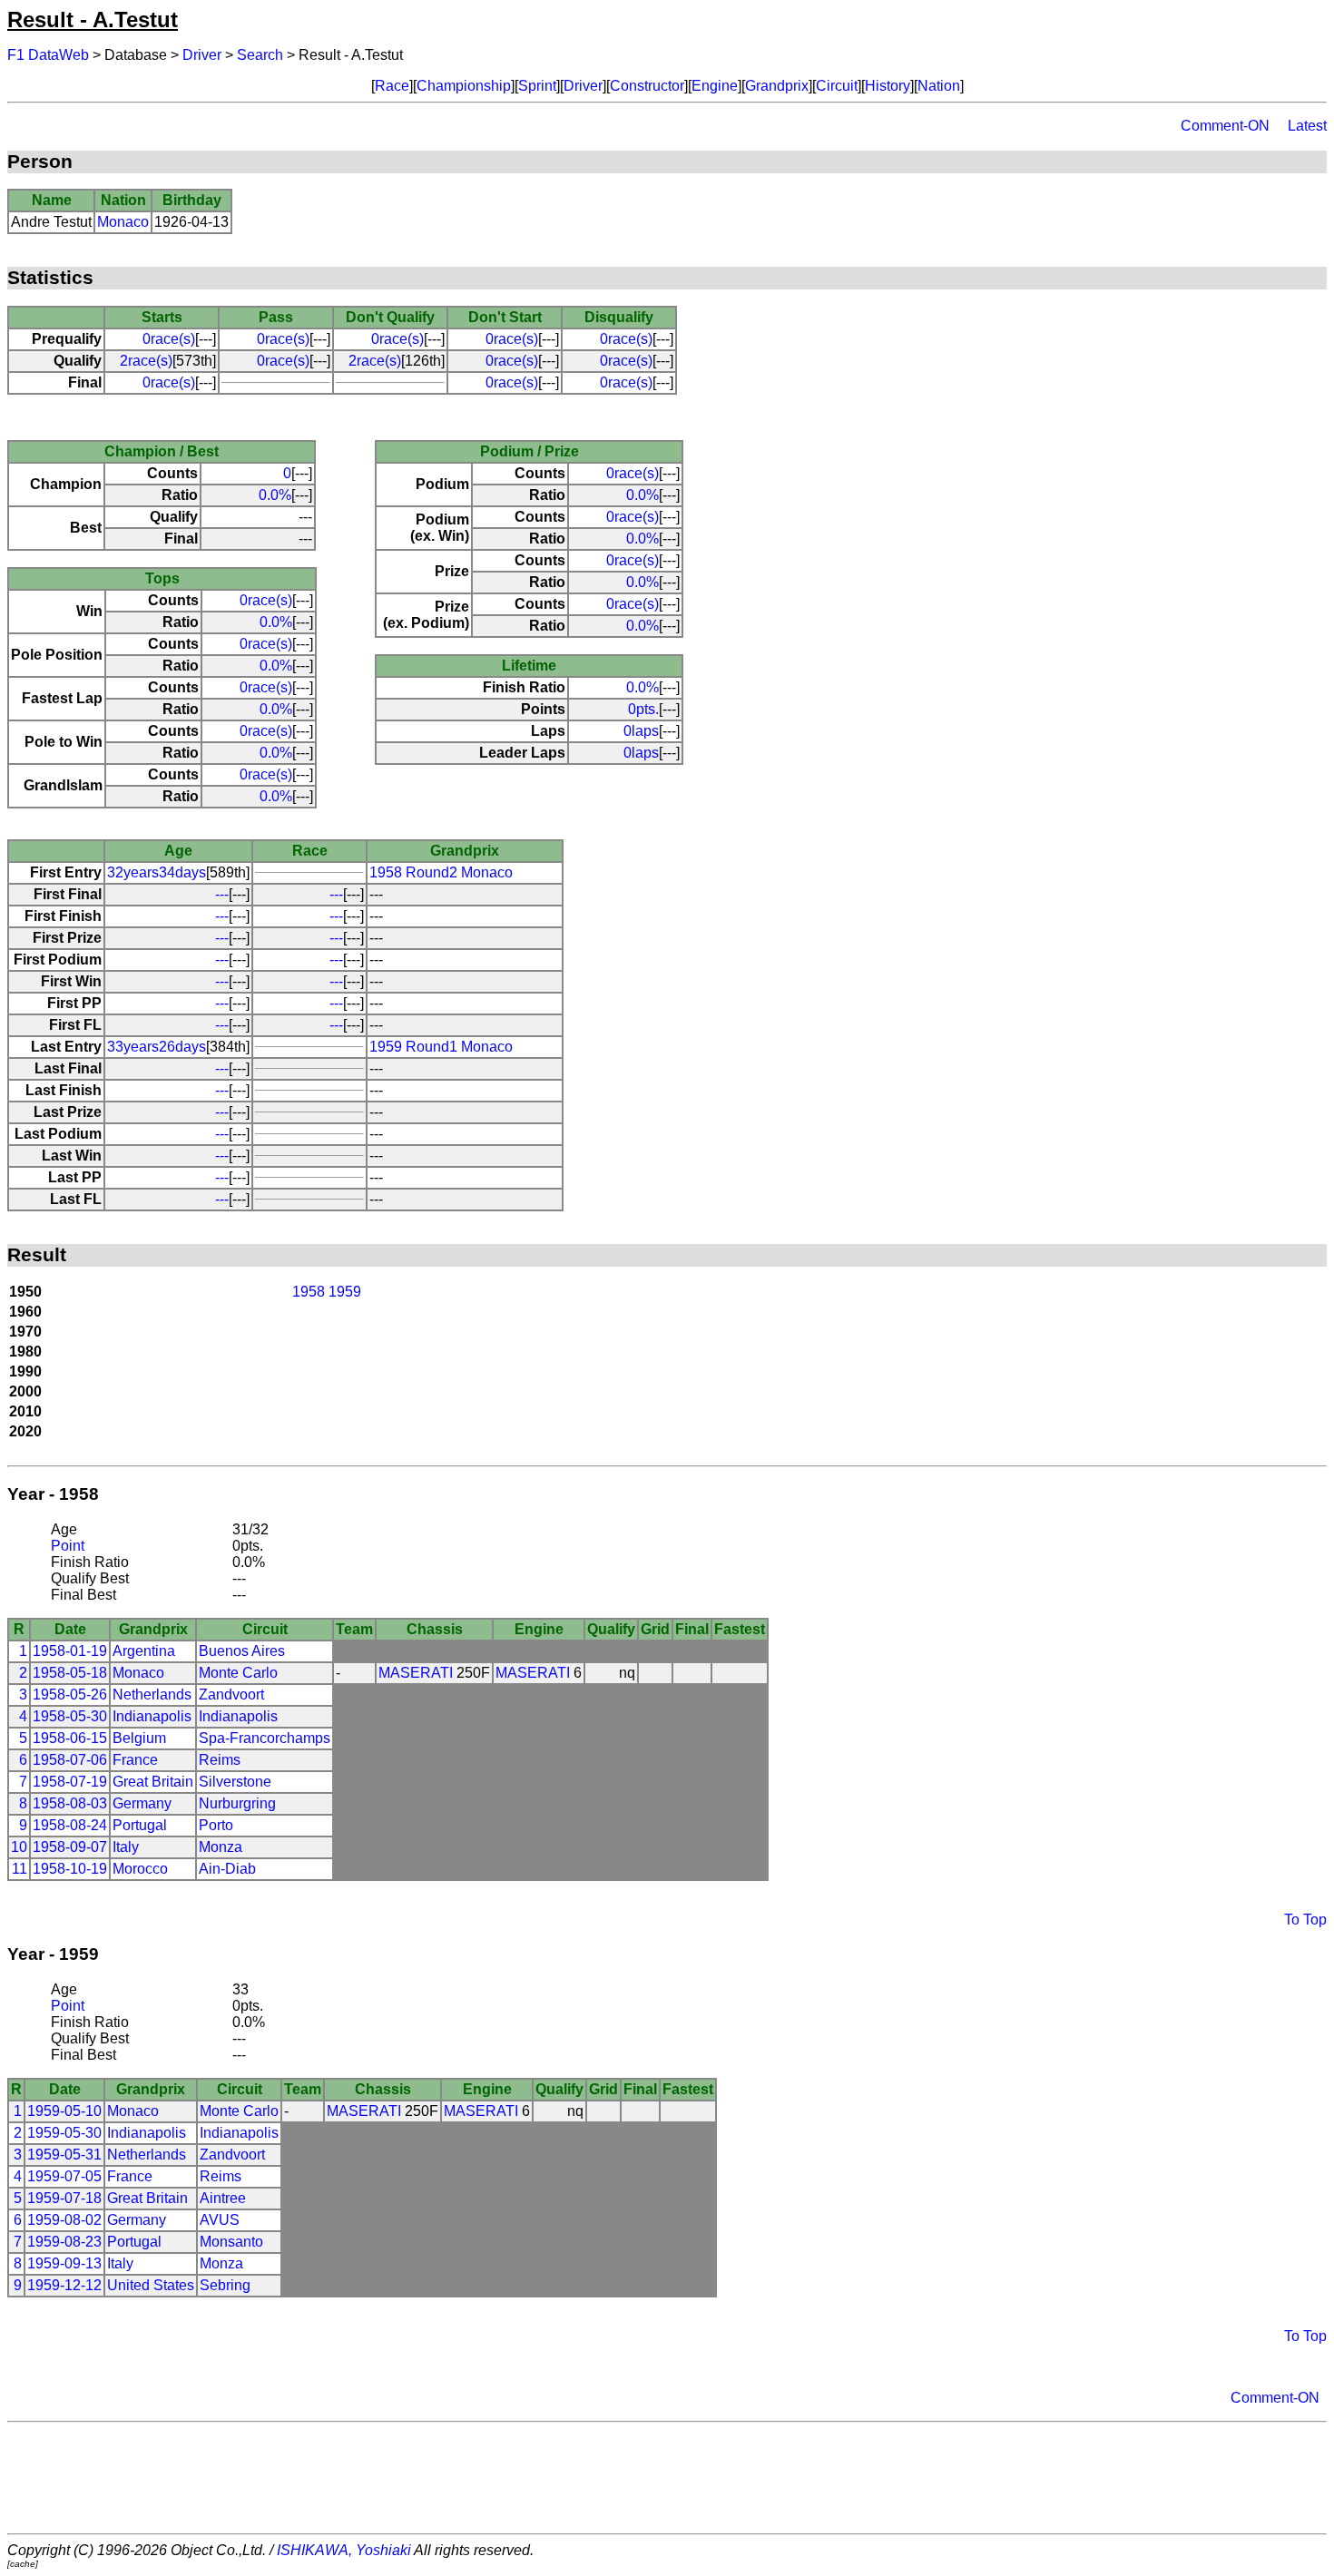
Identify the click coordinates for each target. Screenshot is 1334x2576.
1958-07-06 (70, 1760)
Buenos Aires (242, 1651)
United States (151, 2285)
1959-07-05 (64, 2176)
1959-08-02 (64, 2220)
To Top (1305, 1920)
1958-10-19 (70, 1869)
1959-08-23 (64, 2242)
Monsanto (231, 2242)
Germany (142, 1803)
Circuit (837, 86)
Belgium (139, 1738)
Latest (1307, 126)
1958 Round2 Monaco (441, 872)
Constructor (647, 86)
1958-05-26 (70, 1694)
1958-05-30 (70, 1716)
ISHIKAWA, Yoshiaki (344, 2550)
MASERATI (416, 1673)
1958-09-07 (70, 1847)
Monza (221, 1847)
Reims (220, 1760)
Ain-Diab (227, 1869)
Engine (715, 86)
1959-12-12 (64, 2285)
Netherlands (152, 1694)
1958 (309, 1292)
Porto (216, 1825)
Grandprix (777, 86)
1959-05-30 (64, 2133)
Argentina (144, 1651)
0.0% (275, 495)
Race (392, 86)
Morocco (140, 1869)
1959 (345, 1292)
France (135, 1760)
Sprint (537, 86)
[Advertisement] (667, 2478)
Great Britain (153, 1782)
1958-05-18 (70, 1673)
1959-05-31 (64, 2155)
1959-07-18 (64, 2198)
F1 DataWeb (48, 55)
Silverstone (235, 1782)
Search (260, 55)
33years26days (157, 1047)
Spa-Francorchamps (265, 1738)
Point (68, 1546)
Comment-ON (1225, 126)
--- (222, 894)
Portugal (140, 1825)
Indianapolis (152, 1716)
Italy (126, 1847)
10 (19, 1847)
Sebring (225, 2285)
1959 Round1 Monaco (441, 1047)
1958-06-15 (70, 1738)
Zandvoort (231, 1694)
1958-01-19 (70, 1651)
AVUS (220, 2220)
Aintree (223, 2198)
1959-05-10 (64, 2111)
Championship (464, 86)
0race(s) (169, 339)
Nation (939, 86)
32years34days (157, 872)
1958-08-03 (70, 1803)
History (888, 86)
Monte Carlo (238, 1673)
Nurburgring (237, 1803)
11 (20, 1869)
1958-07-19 (70, 1782)
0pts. (643, 709)
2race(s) (146, 361)
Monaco (123, 222)
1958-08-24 (70, 1825)
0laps (641, 731)
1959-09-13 (64, 2263)
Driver (202, 55)
